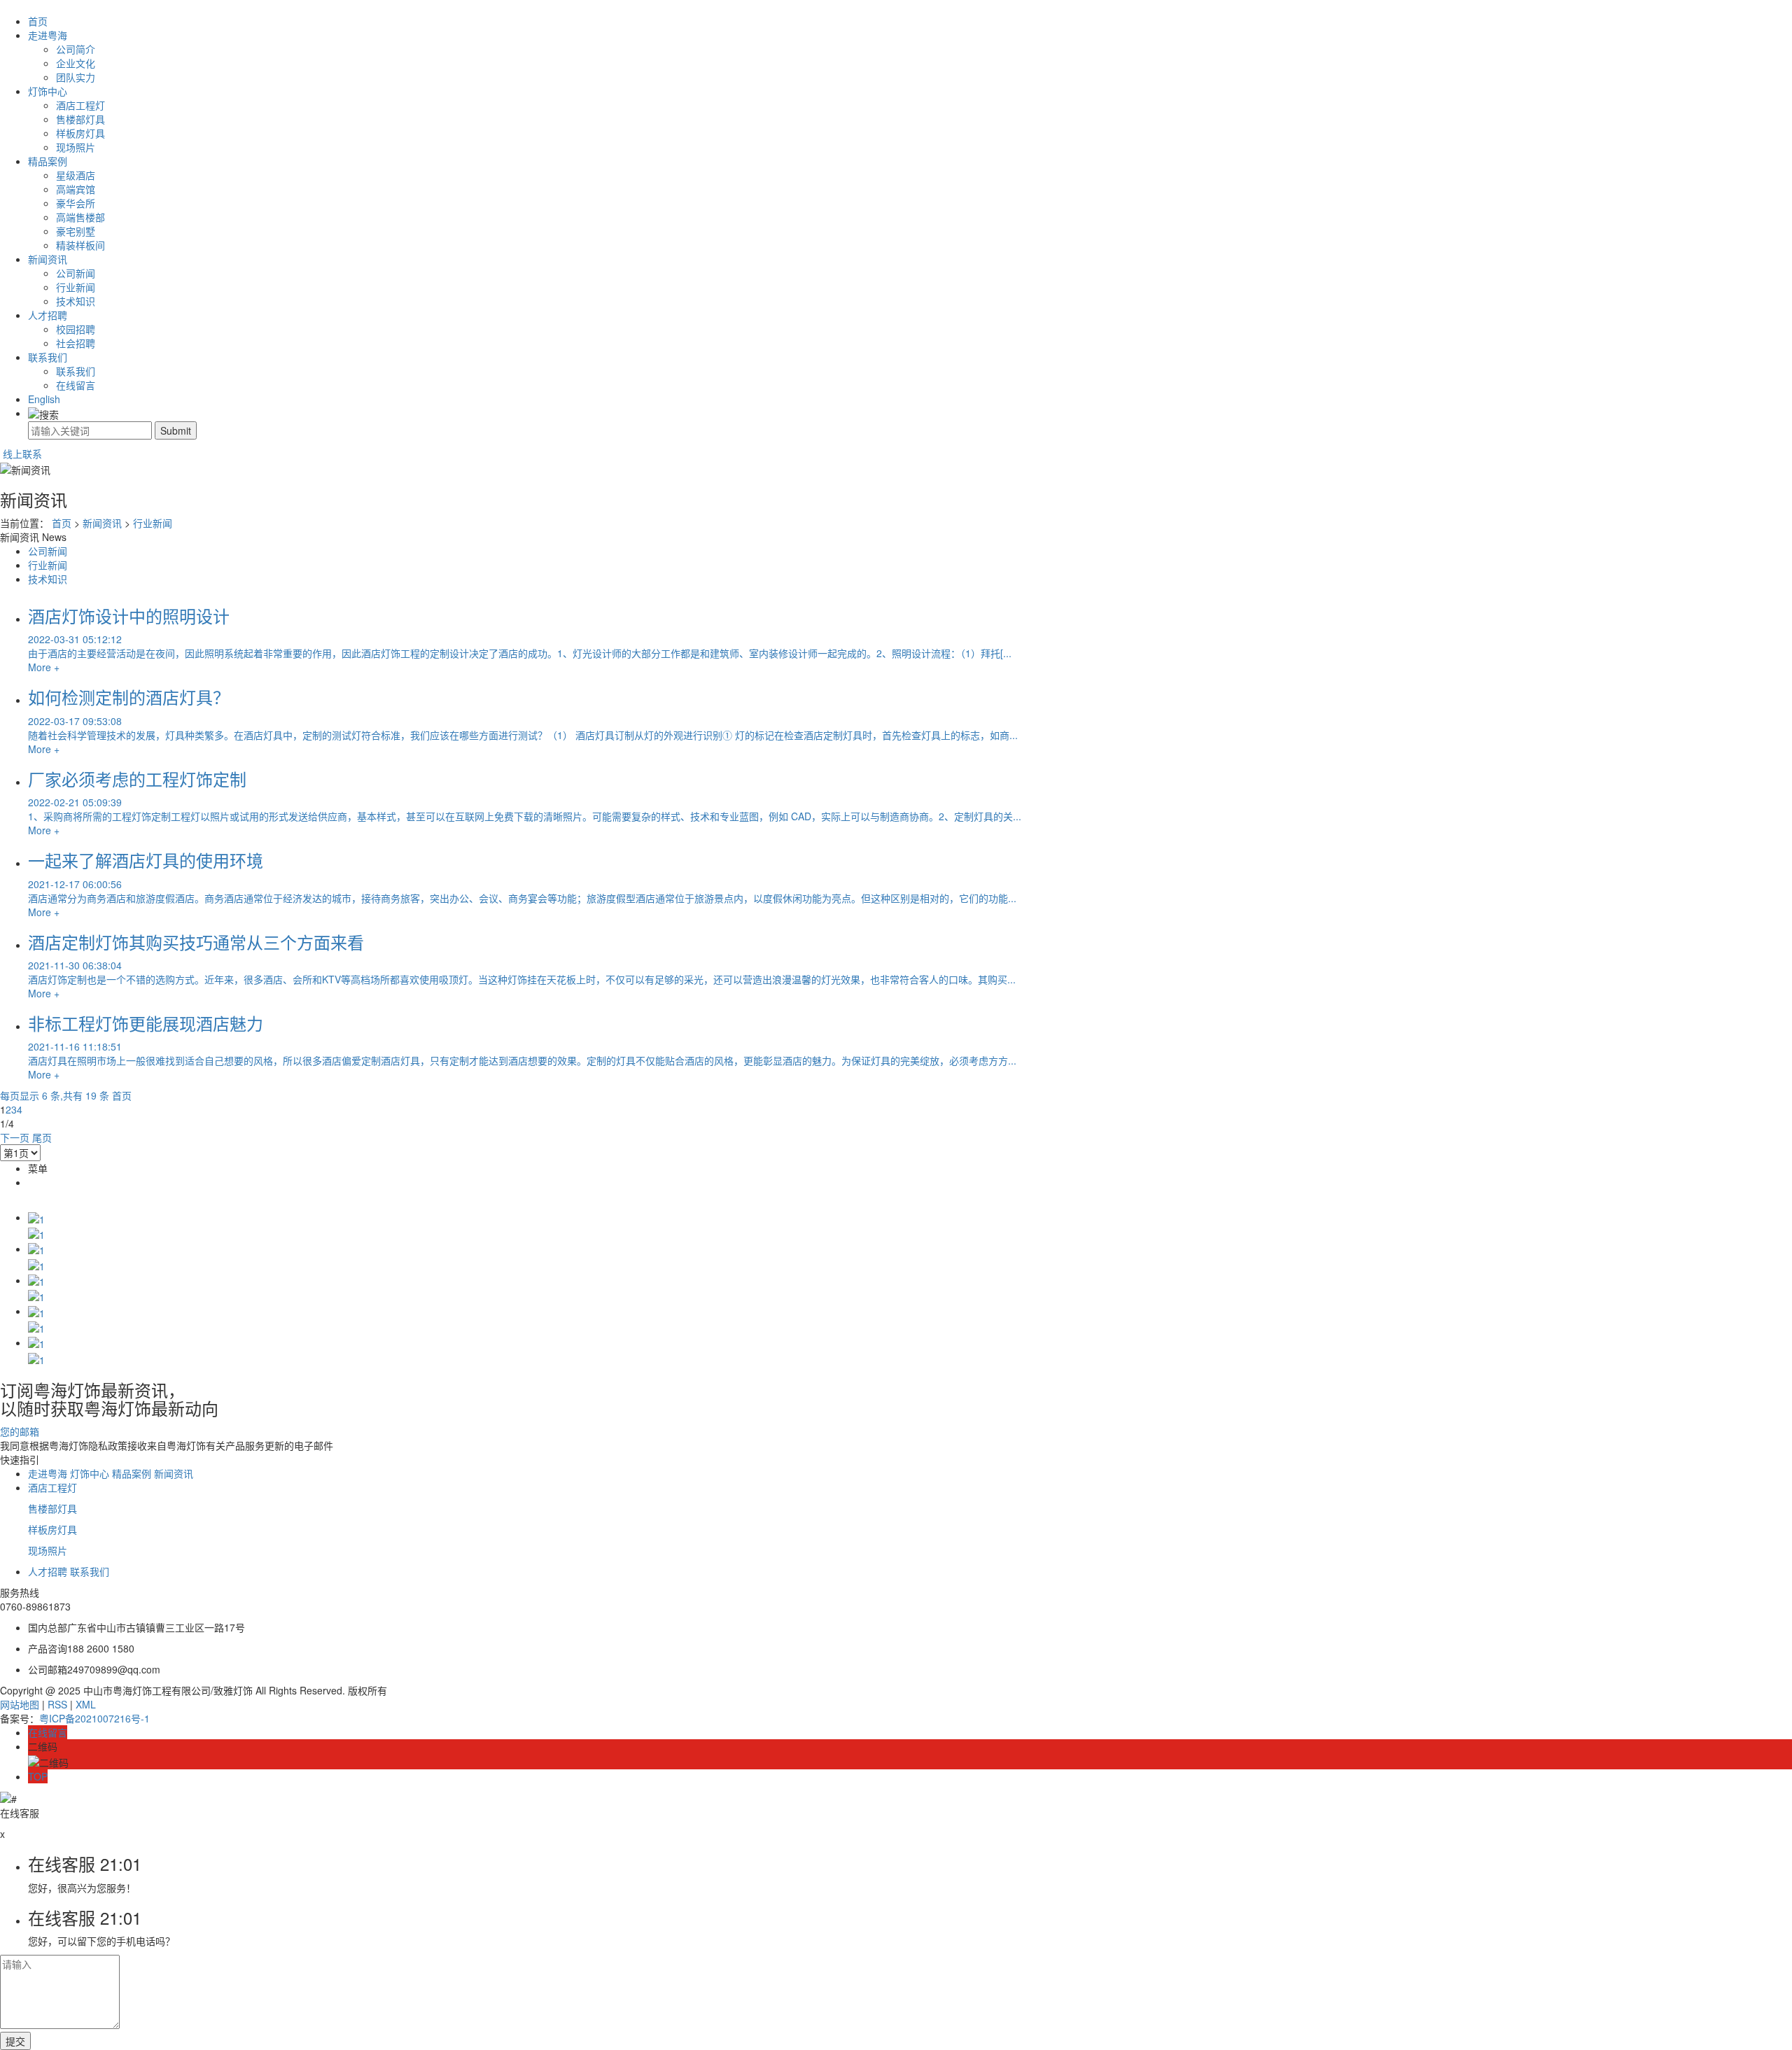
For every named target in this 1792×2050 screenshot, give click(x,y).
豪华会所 (76, 203)
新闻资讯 (48, 259)
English (44, 399)
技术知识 (76, 301)
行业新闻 (76, 287)
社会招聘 (76, 343)
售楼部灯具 (80, 119)
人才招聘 (48, 315)
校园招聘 (76, 329)
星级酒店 (76, 175)
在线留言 (76, 385)
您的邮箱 (21, 1431)
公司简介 (76, 49)
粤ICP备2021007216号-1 (94, 1718)
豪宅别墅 (76, 231)
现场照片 (76, 147)
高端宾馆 (76, 189)
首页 (38, 21)
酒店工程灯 (80, 105)
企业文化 (76, 63)
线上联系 (21, 454)
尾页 (42, 1137)
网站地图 (20, 1704)
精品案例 (48, 161)
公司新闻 (76, 273)
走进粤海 (48, 35)
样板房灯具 (80, 133)
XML (86, 1704)
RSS (57, 1704)
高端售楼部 (80, 217)
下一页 (15, 1137)
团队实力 (76, 77)
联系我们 (48, 357)
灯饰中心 (48, 91)
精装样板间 (80, 245)
